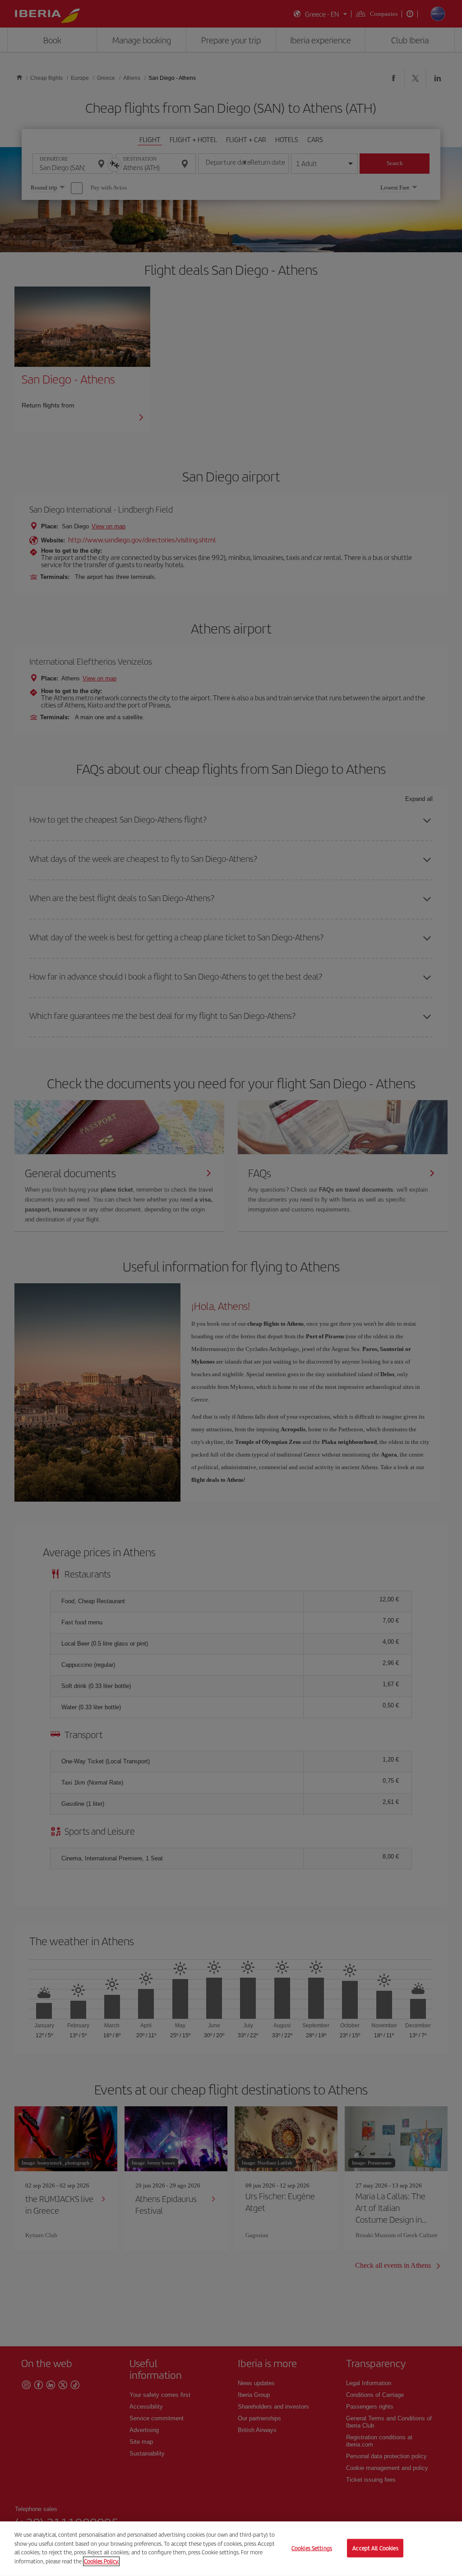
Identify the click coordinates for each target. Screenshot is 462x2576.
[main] (231, 2549)
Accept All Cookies (375, 2548)
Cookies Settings (312, 2548)
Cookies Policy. (101, 2561)
